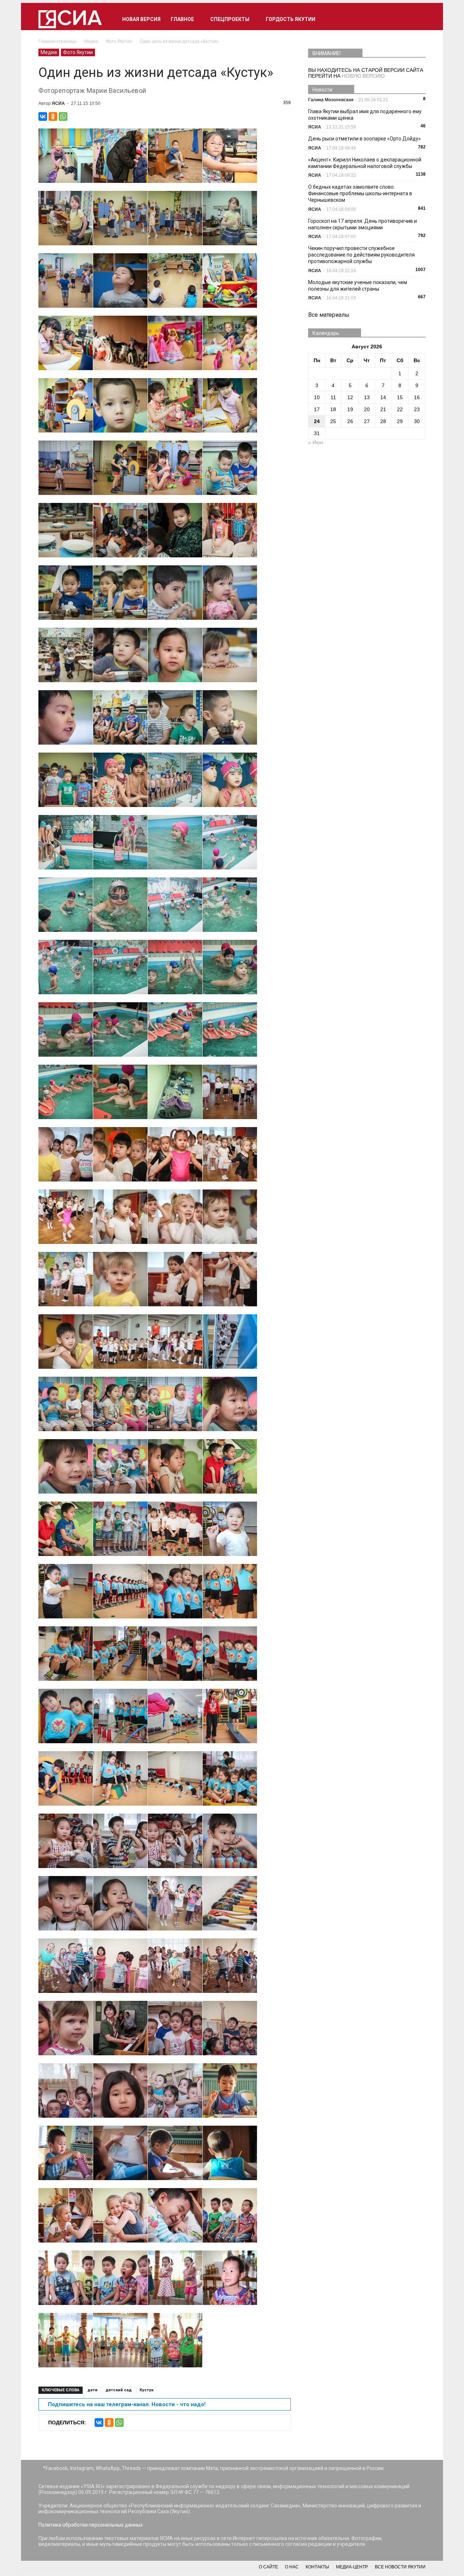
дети (92, 2390)
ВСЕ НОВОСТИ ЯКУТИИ (400, 2567)
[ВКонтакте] (43, 116)
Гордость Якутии (291, 19)
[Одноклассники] (53, 116)
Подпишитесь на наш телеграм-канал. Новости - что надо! (127, 2404)
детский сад (119, 2390)
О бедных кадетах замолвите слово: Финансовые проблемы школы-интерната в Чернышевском (360, 193)
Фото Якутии (78, 52)
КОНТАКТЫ (317, 2567)
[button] (417, 19)
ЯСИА (58, 103)
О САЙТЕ (268, 2567)
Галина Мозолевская (331, 100)
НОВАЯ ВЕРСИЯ (141, 19)
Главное (182, 19)
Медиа (49, 52)
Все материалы (329, 315)
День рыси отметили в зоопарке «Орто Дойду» (364, 139)
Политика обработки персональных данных (91, 2525)
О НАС (292, 2567)
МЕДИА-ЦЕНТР (352, 2567)
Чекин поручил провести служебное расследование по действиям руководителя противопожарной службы (361, 255)
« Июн (316, 442)
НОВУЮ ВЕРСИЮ (363, 76)
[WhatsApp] (63, 116)
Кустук (146, 2390)
